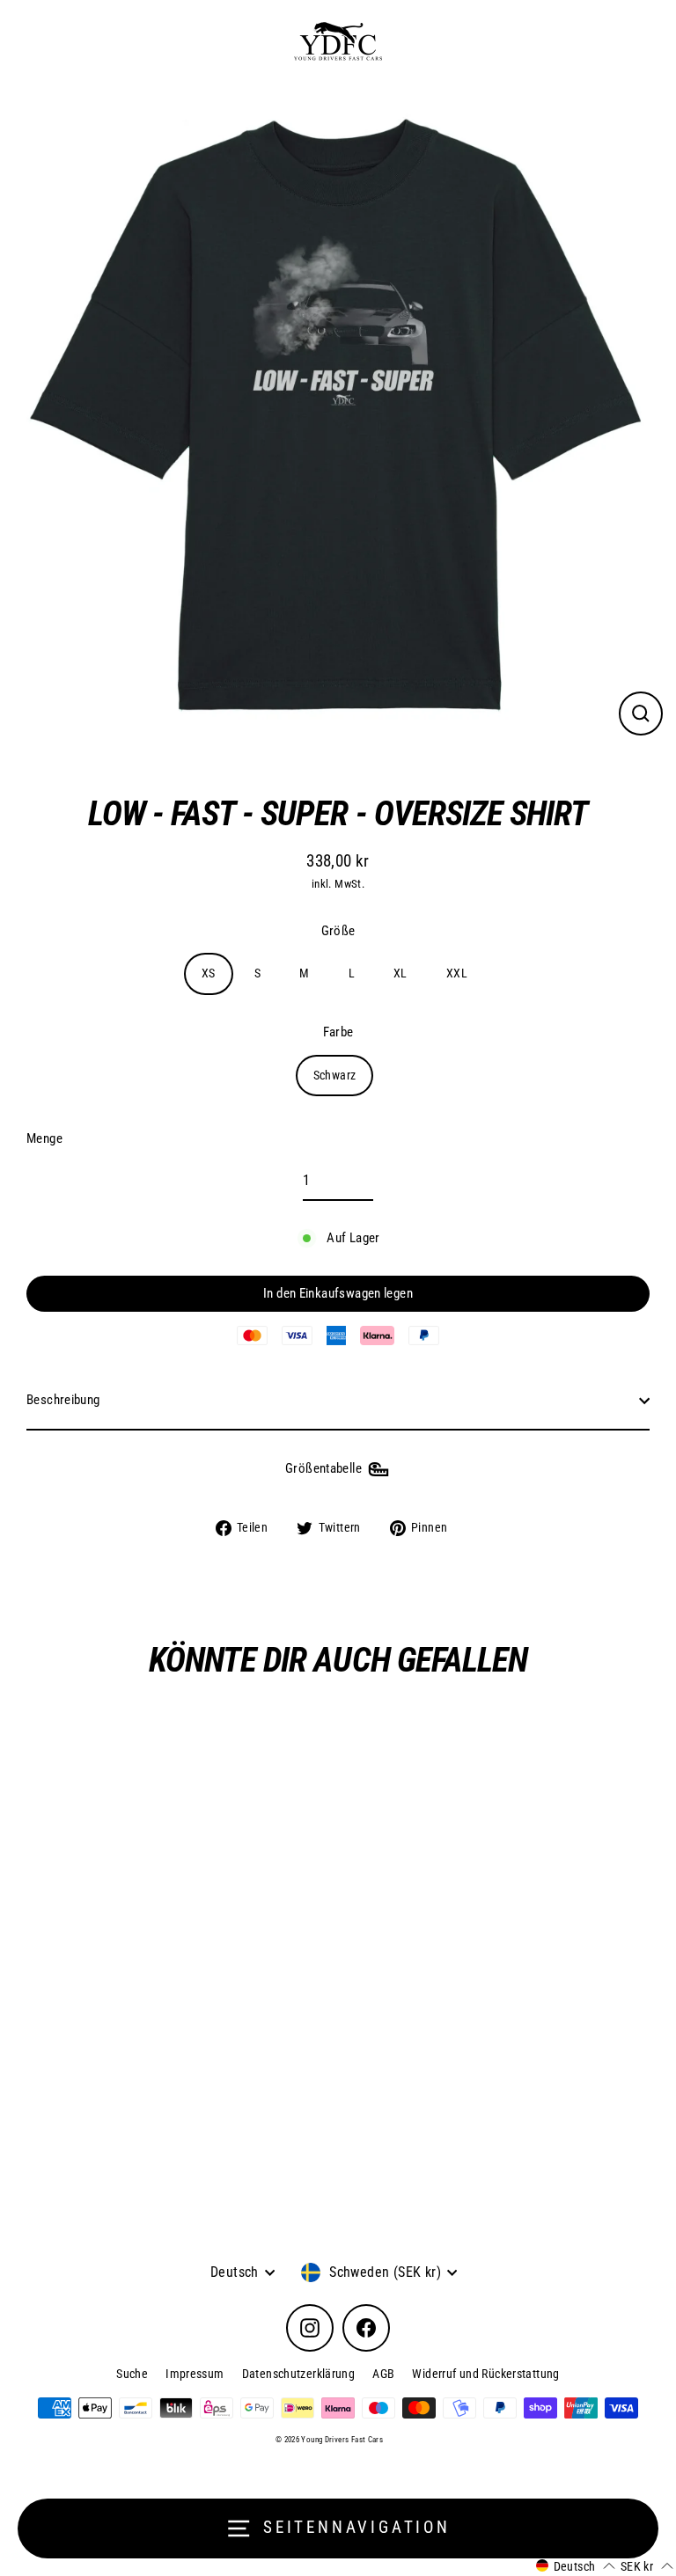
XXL (457, 973)
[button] (576, 2566)
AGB (383, 2374)
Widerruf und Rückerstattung (485, 2374)
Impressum (195, 2374)
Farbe (338, 1032)
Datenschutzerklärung (299, 2374)
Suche (132, 2374)
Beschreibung (63, 1400)
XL (400, 973)
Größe (338, 931)
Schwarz (335, 1075)
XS (209, 973)
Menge (44, 1138)
